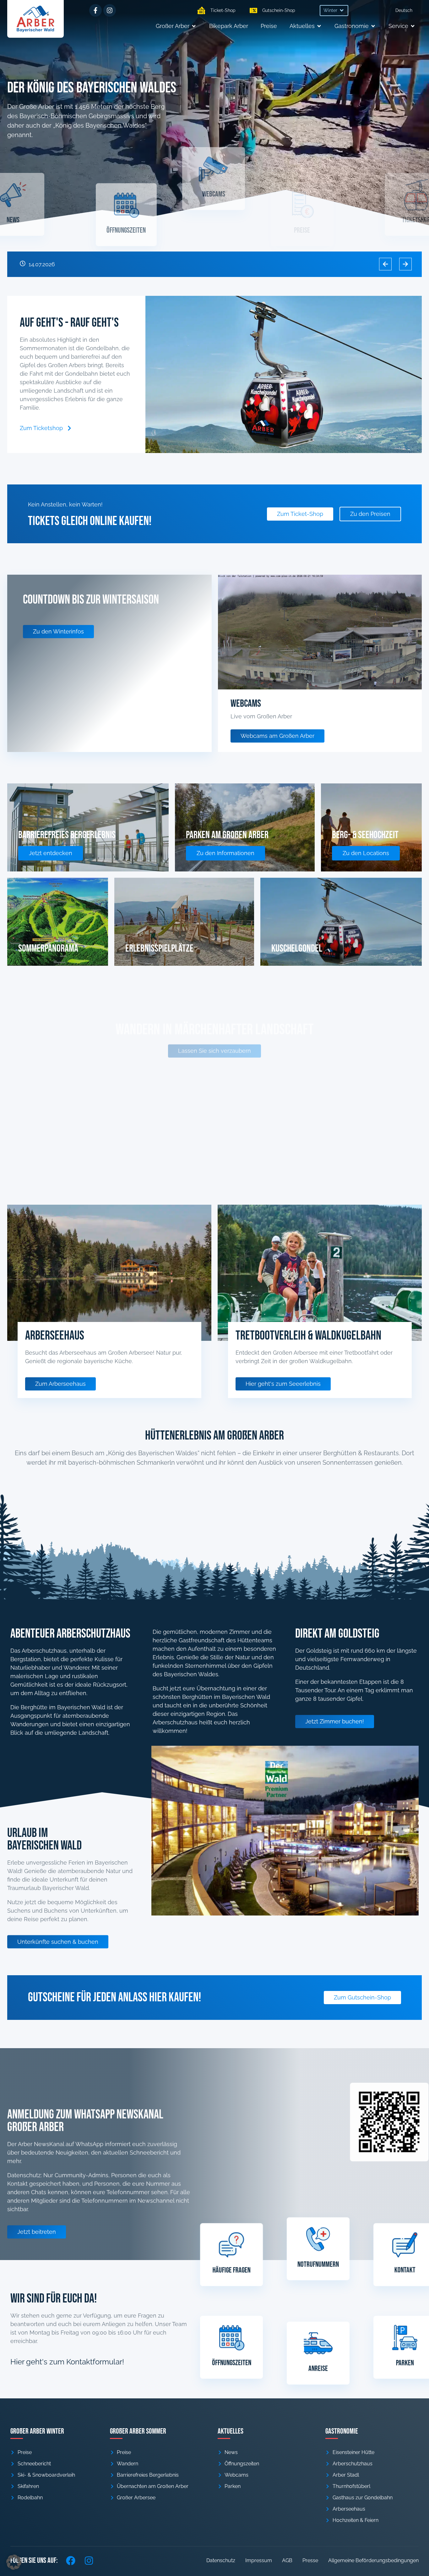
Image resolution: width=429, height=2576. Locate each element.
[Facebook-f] (95, 10)
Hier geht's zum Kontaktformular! (67, 2362)
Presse (310, 2560)
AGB (287, 2560)
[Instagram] (110, 10)
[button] (334, 11)
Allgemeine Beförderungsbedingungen (373, 2560)
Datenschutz (221, 2560)
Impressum (259, 2560)
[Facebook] (71, 2561)
